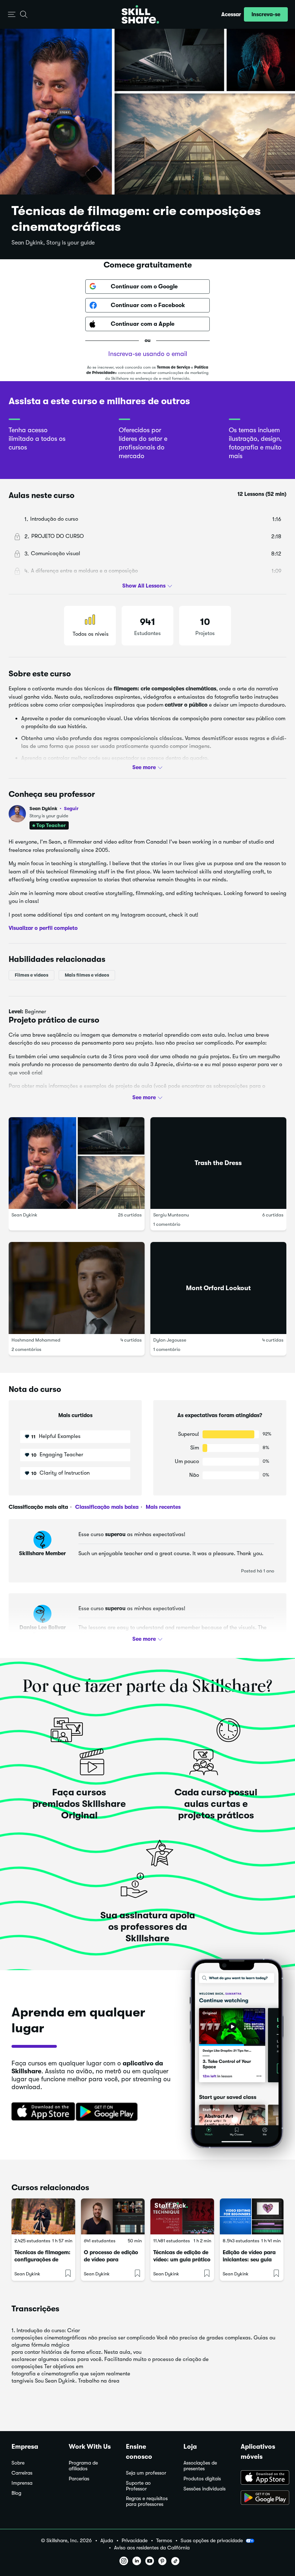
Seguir (71, 808)
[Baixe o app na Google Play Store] (262, 2498)
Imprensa (22, 2483)
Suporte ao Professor (138, 2486)
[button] (12, 15)
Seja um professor (146, 2473)
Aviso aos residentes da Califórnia (152, 2548)
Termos (164, 2541)
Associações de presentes (200, 2466)
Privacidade (135, 2541)
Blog (16, 2493)
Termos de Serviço (173, 367)
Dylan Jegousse (170, 1340)
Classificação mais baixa (106, 1507)
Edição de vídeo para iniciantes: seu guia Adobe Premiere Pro (249, 2260)
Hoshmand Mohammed (36, 1340)
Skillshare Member (42, 1553)
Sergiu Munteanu (171, 1215)
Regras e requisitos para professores (147, 2501)
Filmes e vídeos (31, 975)
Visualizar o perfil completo (43, 928)
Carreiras (22, 2473)
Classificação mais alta (38, 1507)
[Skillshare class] (43, 2216)
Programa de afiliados (83, 2466)
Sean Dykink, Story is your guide (53, 243)
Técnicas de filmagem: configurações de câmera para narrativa (43, 2260)
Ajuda (107, 2541)
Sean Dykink (54, 809)
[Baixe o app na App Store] (262, 2478)
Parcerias (79, 2479)
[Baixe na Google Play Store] (108, 2112)
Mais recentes (162, 1507)
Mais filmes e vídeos (87, 975)
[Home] (140, 14)
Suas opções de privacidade (212, 2540)
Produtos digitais (202, 2479)
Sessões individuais (205, 2489)
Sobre (18, 2463)
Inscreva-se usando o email (148, 354)
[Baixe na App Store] (41, 2112)
